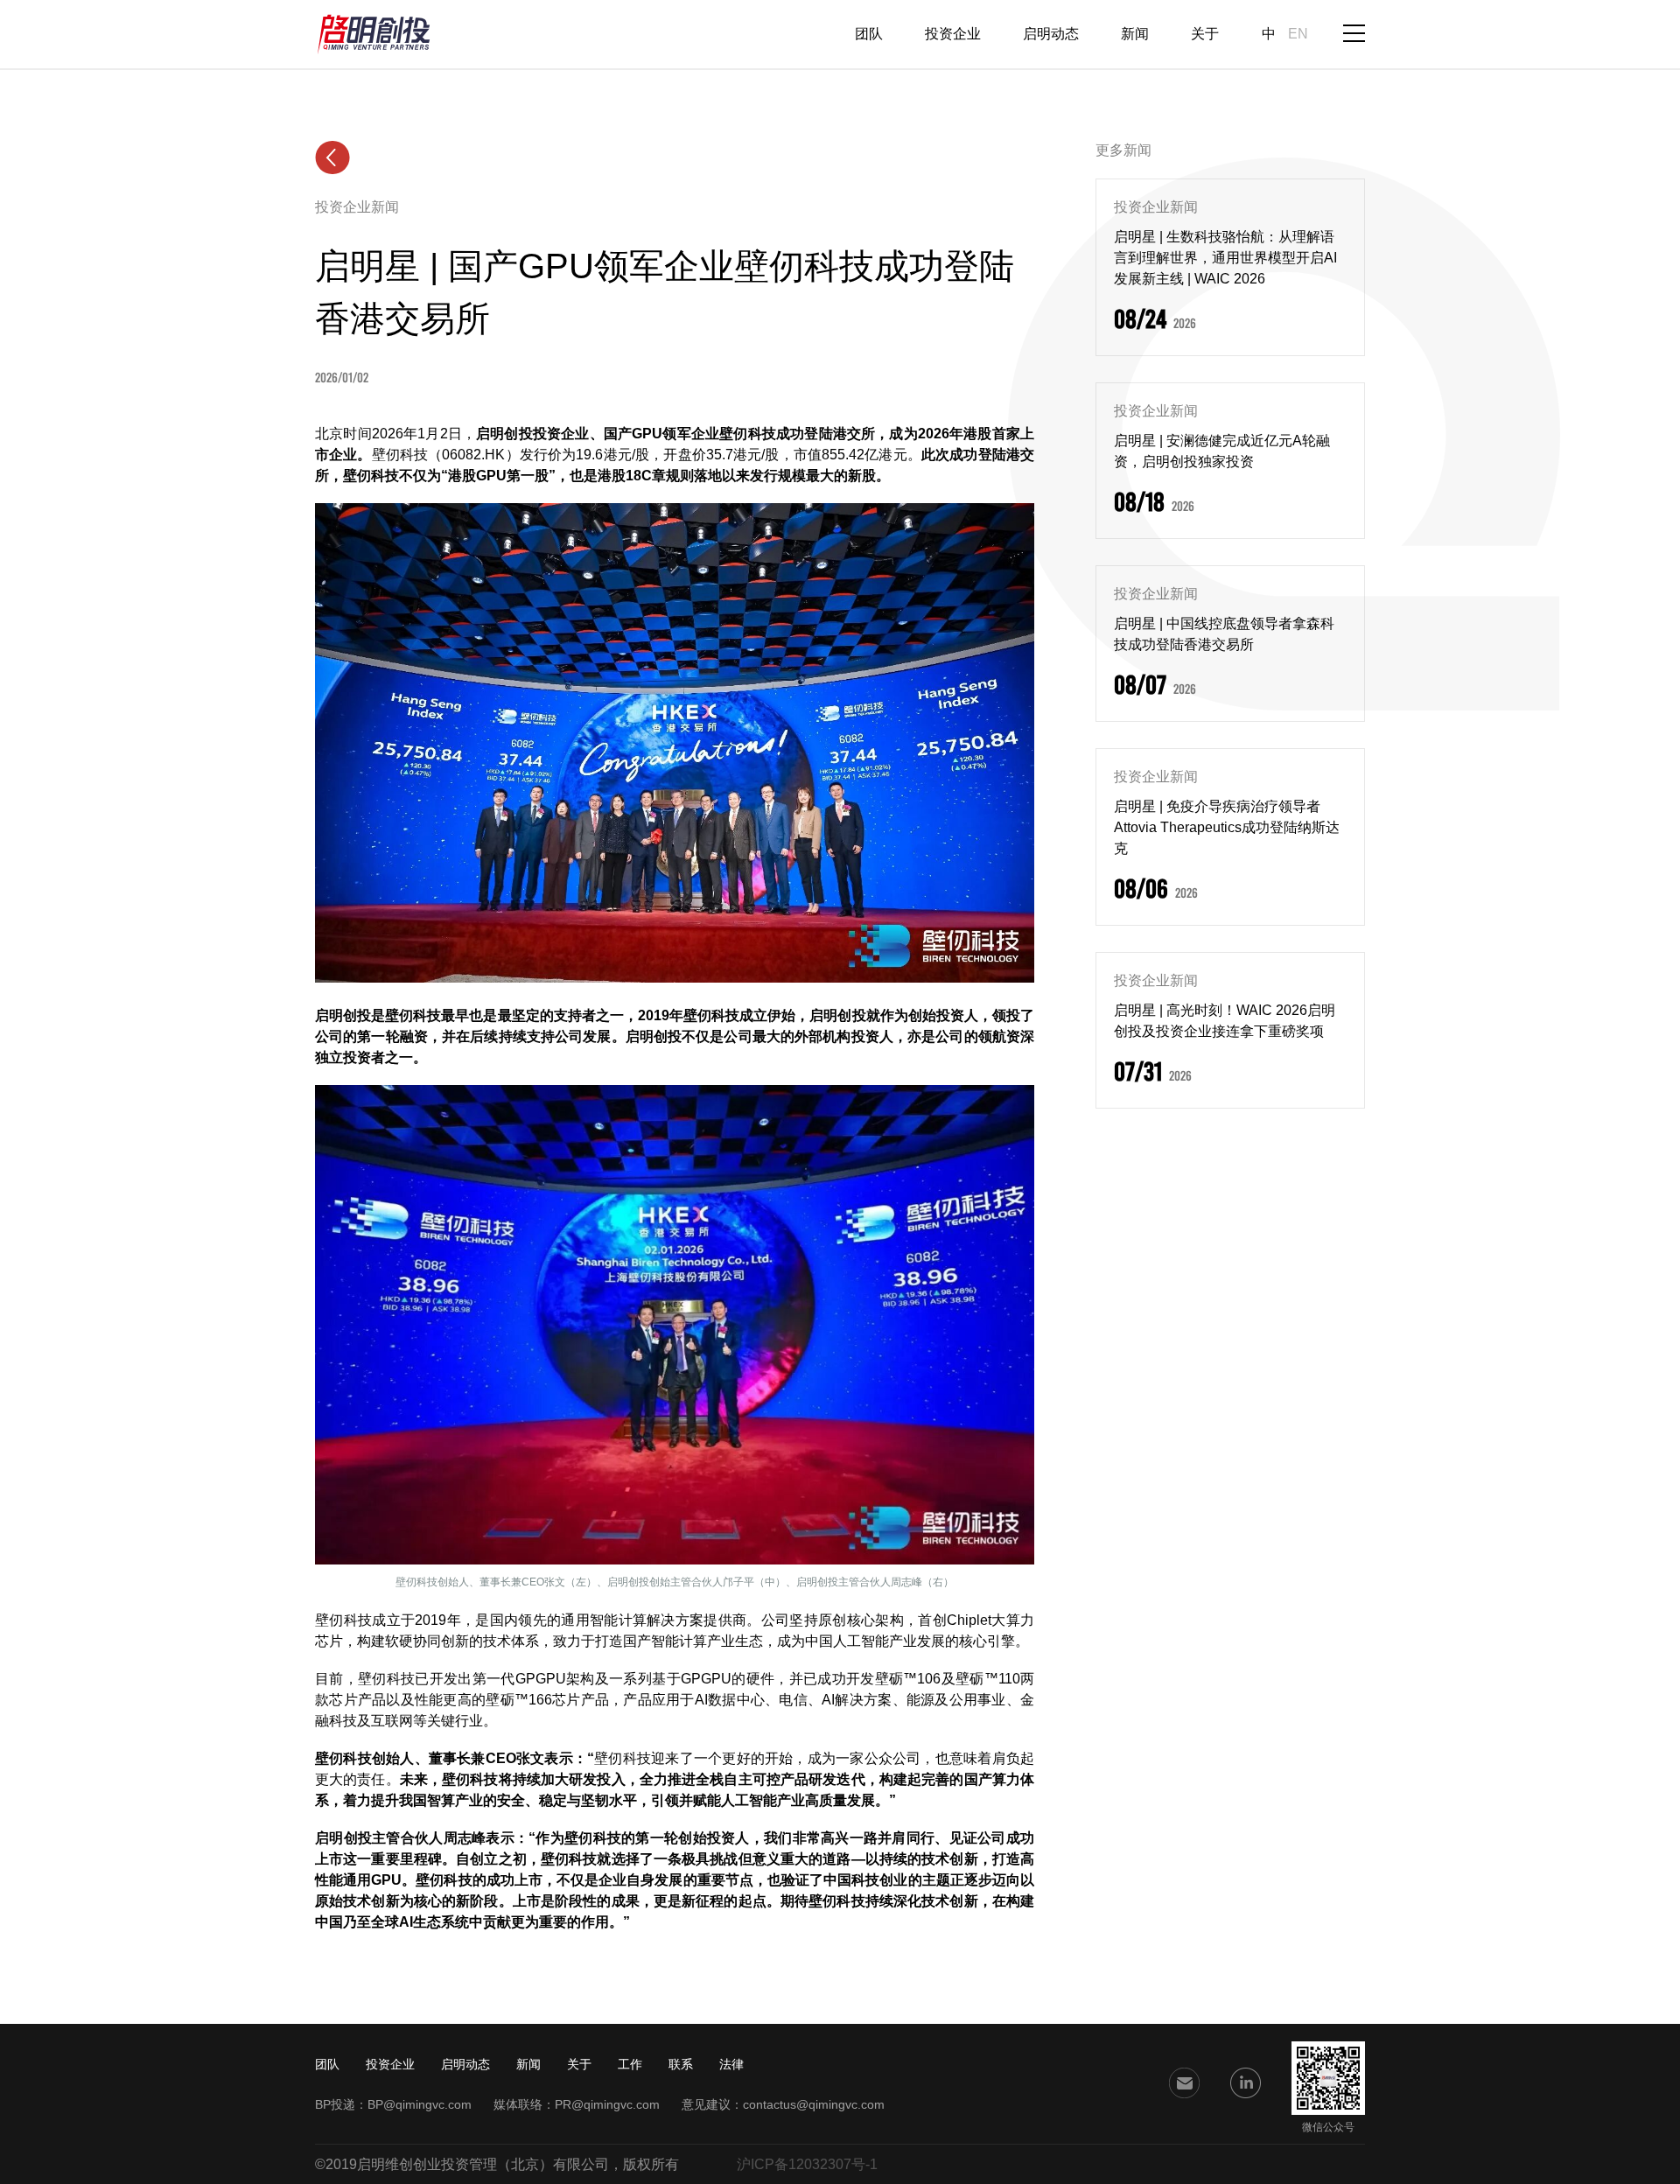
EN (1298, 34)
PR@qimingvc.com (607, 2104)
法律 (731, 2064)
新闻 (1135, 34)
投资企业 (953, 34)
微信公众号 (1328, 2127)
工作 (630, 2064)
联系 (681, 2064)
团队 (869, 34)
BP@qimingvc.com (420, 2104)
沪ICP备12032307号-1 (807, 2164)
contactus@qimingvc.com (814, 2104)
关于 (1205, 34)
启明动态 (1051, 34)
